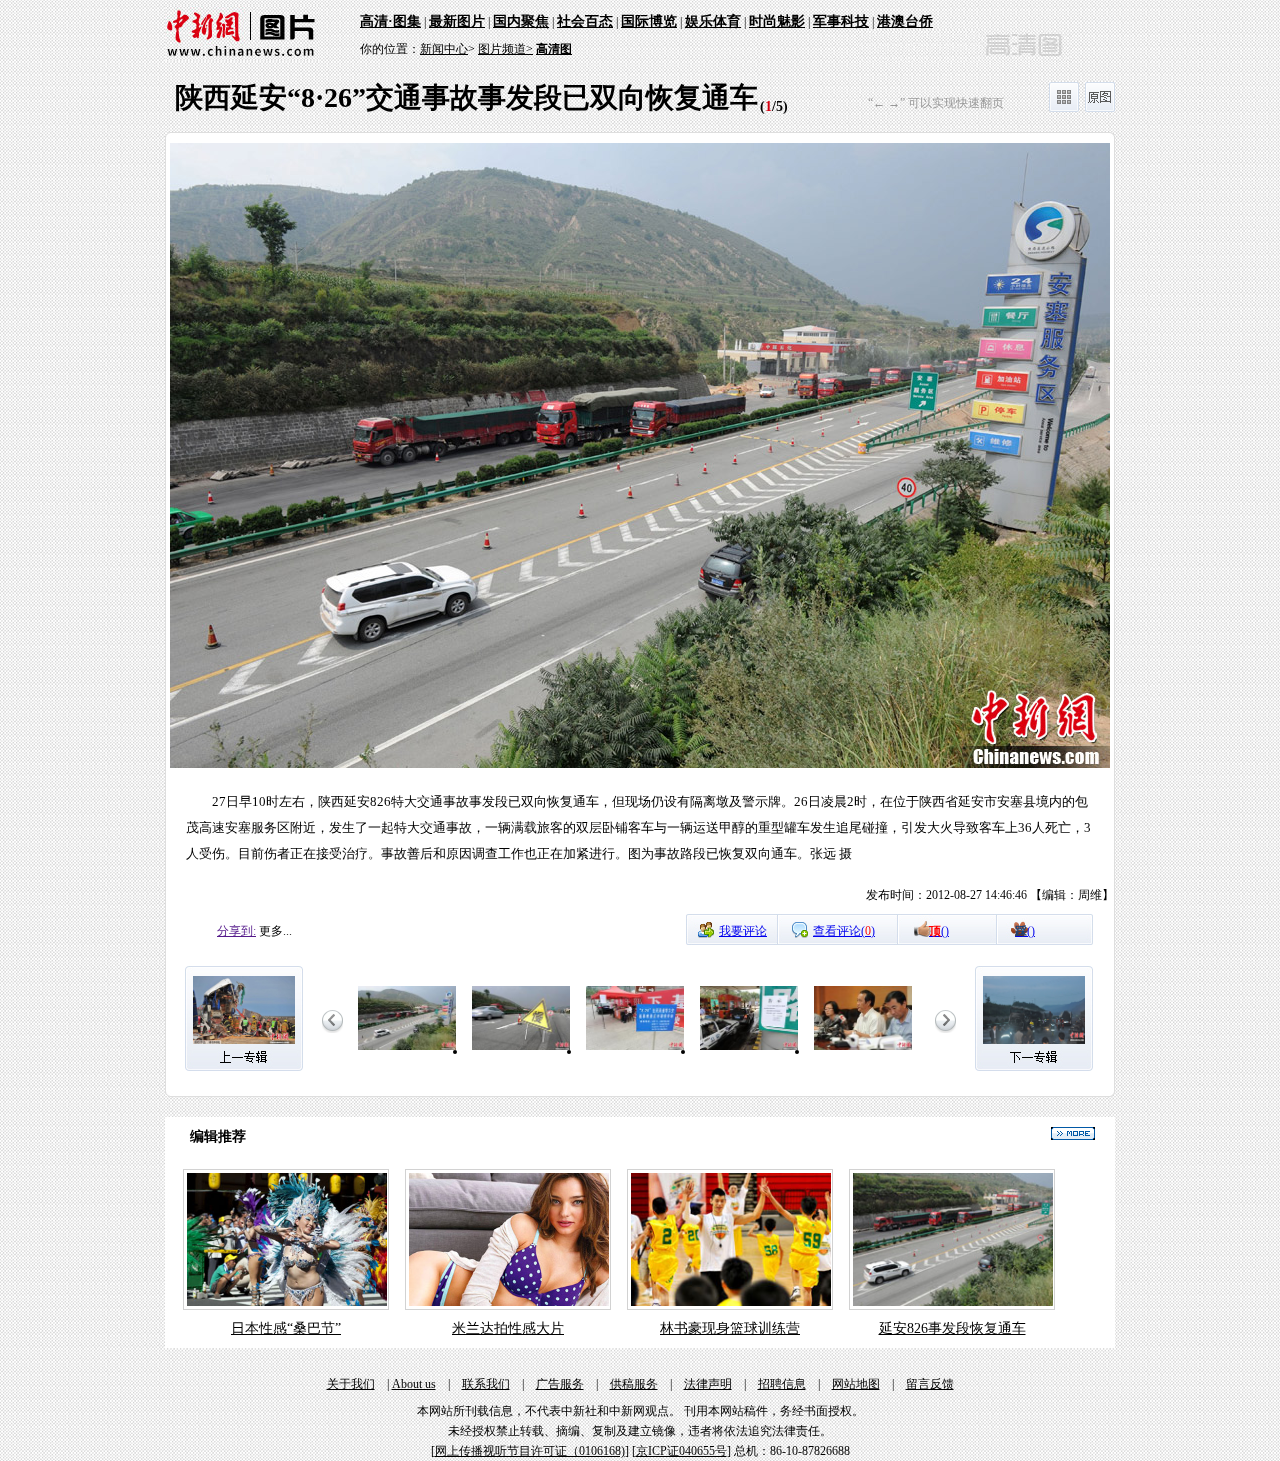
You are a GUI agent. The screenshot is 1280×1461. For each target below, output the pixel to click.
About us (414, 1384)
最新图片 (457, 21)
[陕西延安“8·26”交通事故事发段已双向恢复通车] (407, 1051)
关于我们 (351, 1384)
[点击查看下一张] (877, 528)
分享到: (236, 931)
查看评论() (844, 931)
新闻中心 (444, 49)
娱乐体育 (713, 21)
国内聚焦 (521, 21)
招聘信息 (782, 1384)
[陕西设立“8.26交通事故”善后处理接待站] (635, 1051)
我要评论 (743, 931)
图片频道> (505, 49)
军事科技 (841, 21)
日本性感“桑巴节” (286, 1328)
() (939, 931)
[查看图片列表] (1064, 108)
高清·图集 (390, 21)
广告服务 (560, 1384)
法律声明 (708, 1384)
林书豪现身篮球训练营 (730, 1328)
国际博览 (649, 21)
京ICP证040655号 (681, 1451)
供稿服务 (634, 1384)
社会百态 (585, 21)
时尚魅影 (777, 21)
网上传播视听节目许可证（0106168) (530, 1451)
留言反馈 (930, 1384)
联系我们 (486, 1384)
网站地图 (856, 1384)
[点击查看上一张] (403, 528)
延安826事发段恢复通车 (952, 1328)
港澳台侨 (905, 21)
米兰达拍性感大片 (508, 1328)
